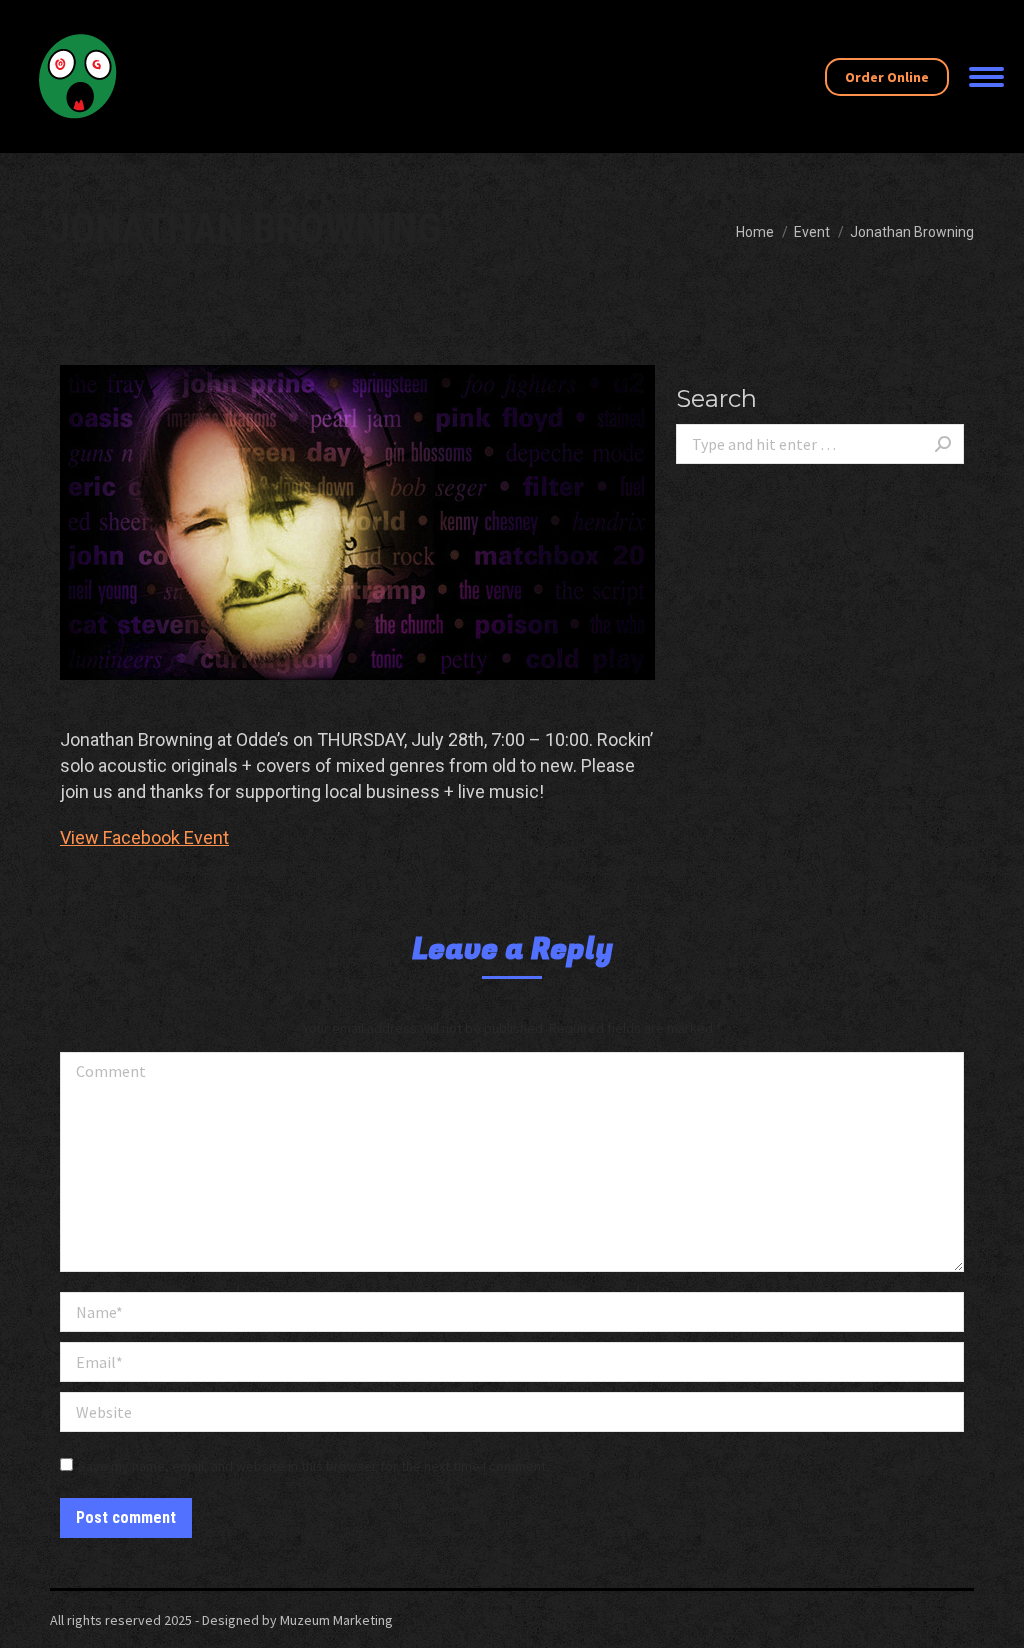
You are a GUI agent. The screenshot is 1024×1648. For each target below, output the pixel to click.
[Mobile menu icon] (986, 77)
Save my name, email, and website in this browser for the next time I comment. (313, 1466)
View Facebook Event (144, 837)
